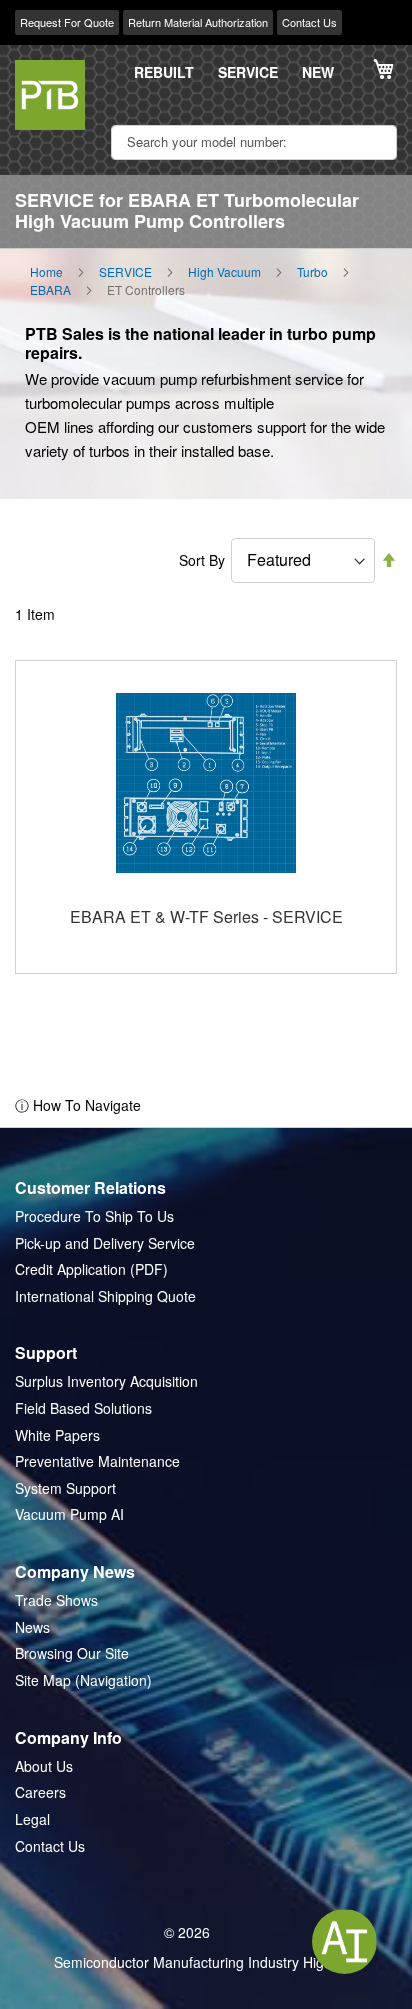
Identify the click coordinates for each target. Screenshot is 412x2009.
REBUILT (164, 72)
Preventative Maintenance (97, 1461)
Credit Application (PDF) (91, 1269)
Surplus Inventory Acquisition (106, 1381)
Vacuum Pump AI (69, 1514)
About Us (44, 1766)
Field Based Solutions (83, 1408)
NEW (318, 72)
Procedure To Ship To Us (94, 1216)
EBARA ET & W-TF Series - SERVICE (206, 916)
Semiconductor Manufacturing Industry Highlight (206, 1962)
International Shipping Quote (105, 1296)
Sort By (202, 560)
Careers (40, 1792)
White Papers (57, 1435)
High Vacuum (224, 272)
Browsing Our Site (72, 1653)
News (32, 1627)
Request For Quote (67, 22)
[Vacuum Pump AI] (344, 1941)
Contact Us (309, 22)
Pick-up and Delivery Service (105, 1243)
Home (46, 272)
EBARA (50, 290)
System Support (65, 1488)
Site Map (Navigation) (83, 1680)
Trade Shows (56, 1600)
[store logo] (50, 95)
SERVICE (248, 72)
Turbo (312, 272)
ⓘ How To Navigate (78, 1105)
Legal (32, 1819)
